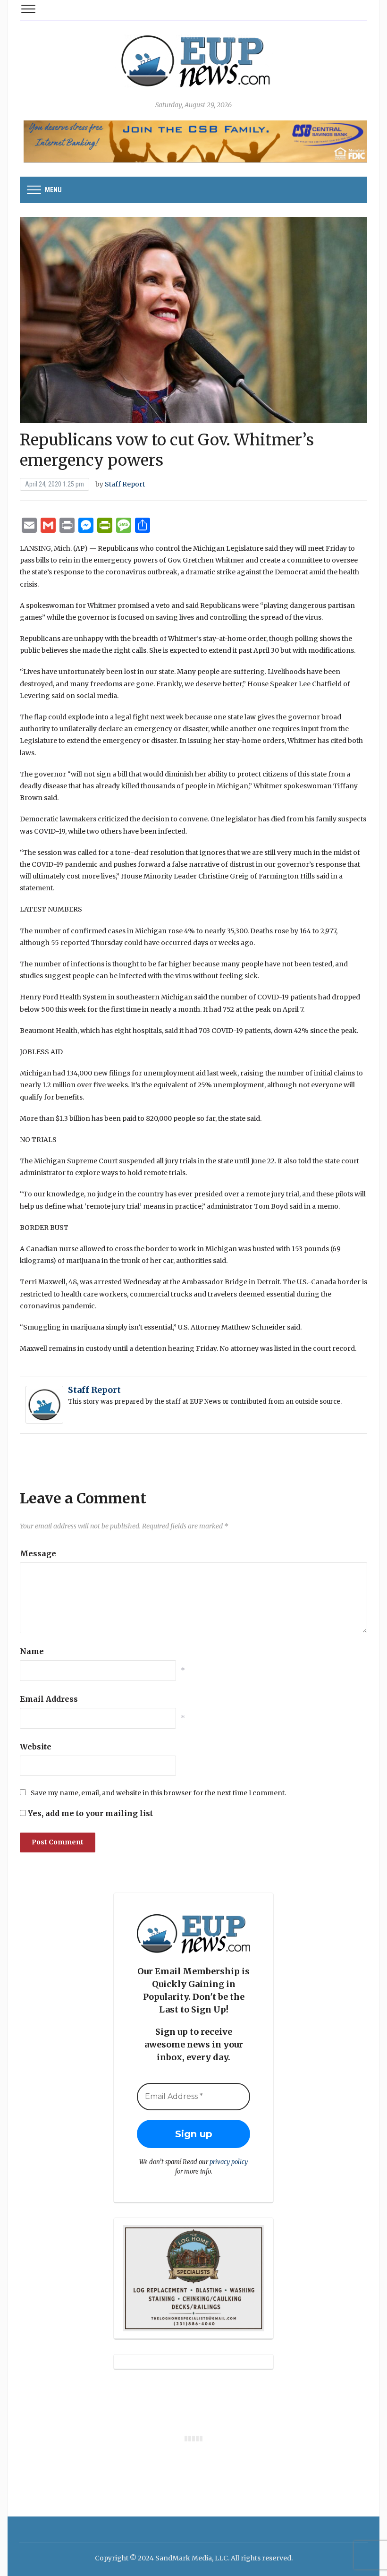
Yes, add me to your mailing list (89, 1813)
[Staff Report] (44, 1404)
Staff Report (125, 484)
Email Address (49, 1699)
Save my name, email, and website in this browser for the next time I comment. (158, 1793)
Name (32, 1651)
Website (36, 1747)
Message (38, 1553)
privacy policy (229, 2162)
